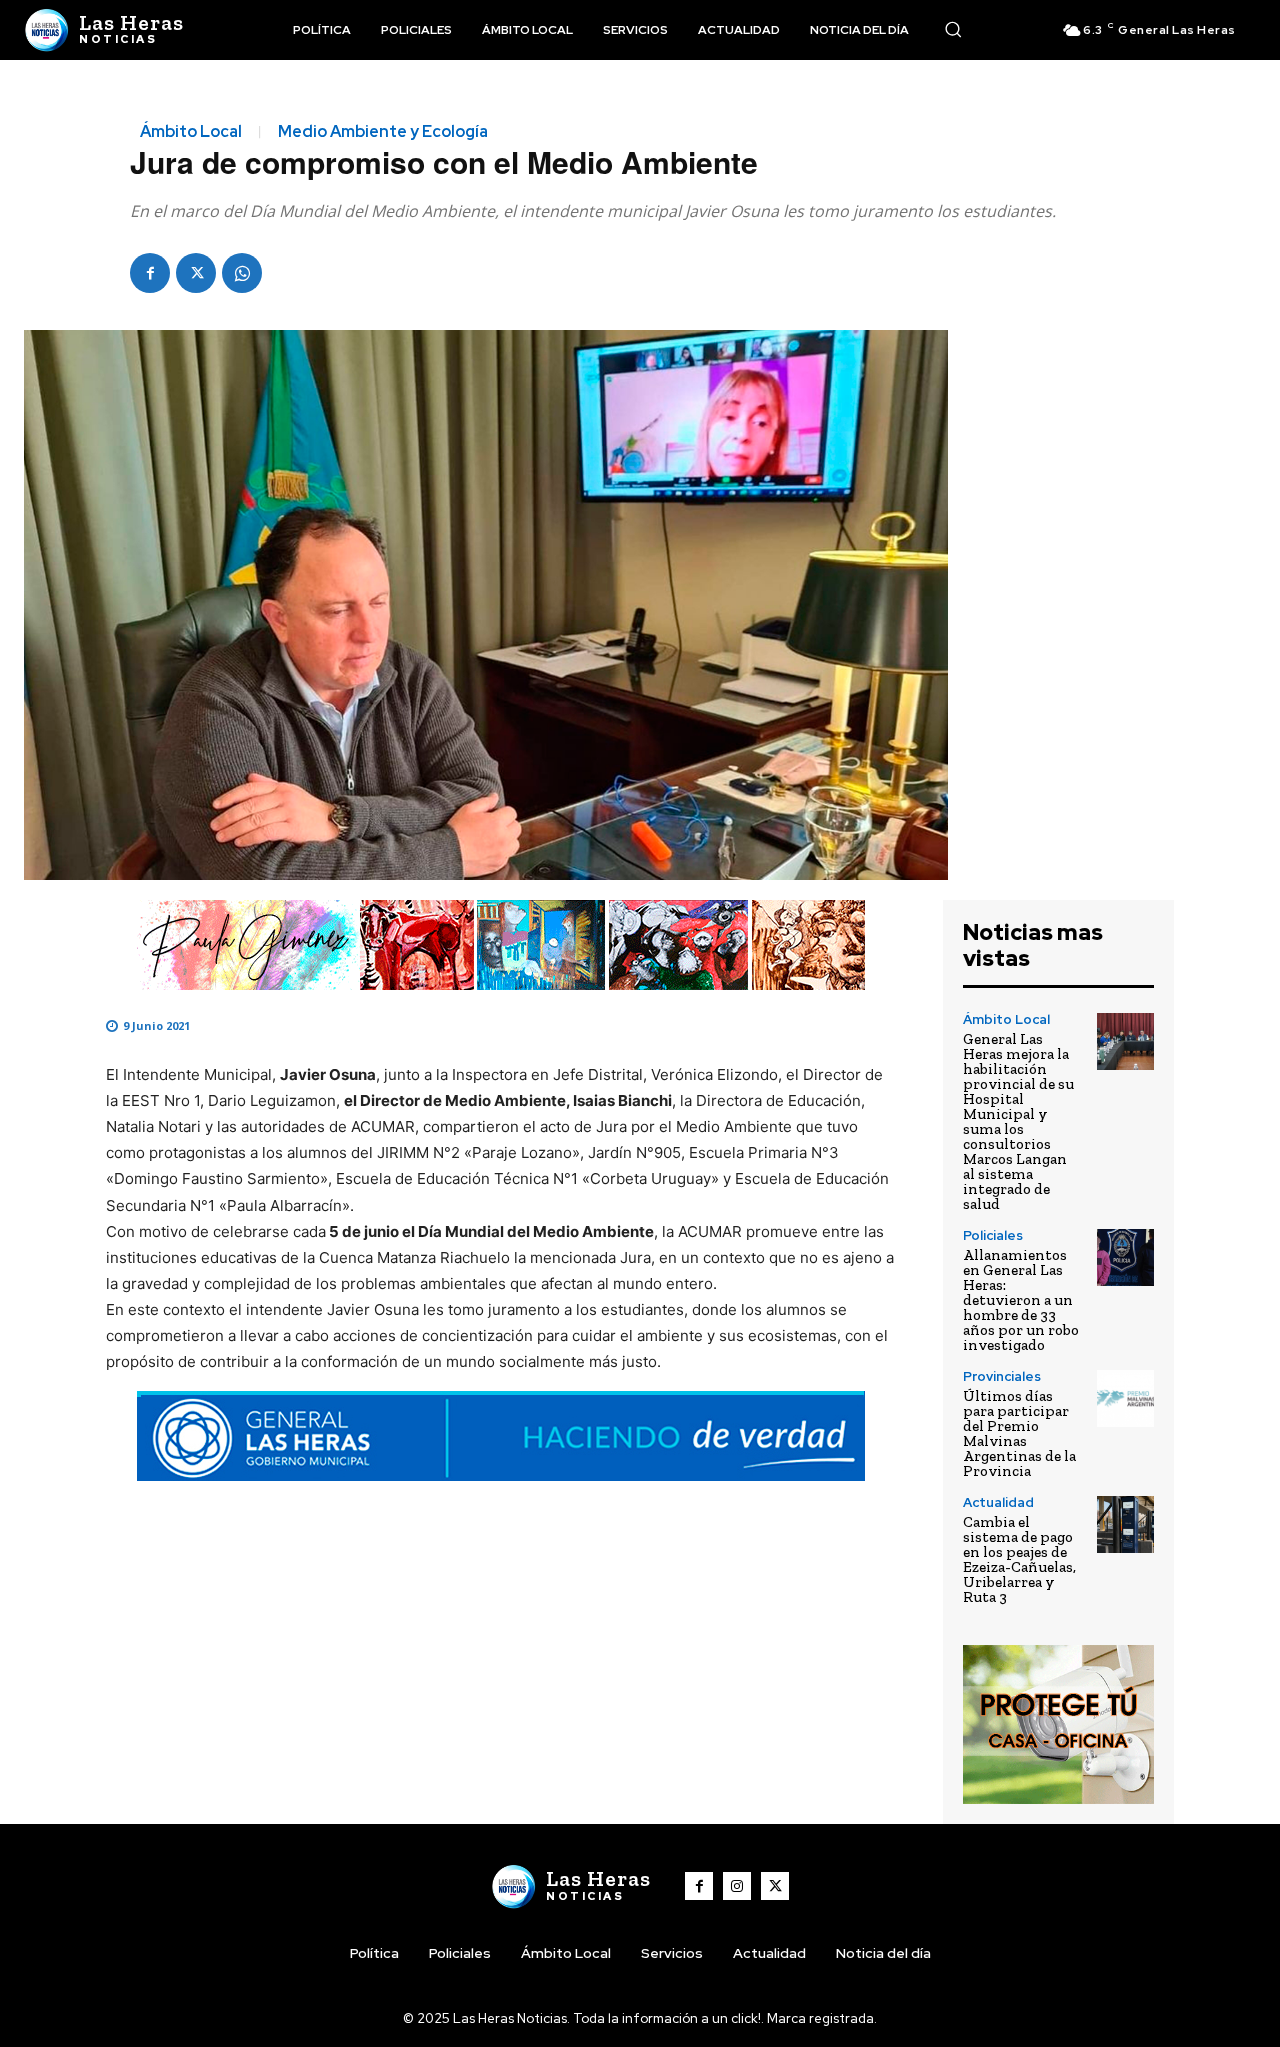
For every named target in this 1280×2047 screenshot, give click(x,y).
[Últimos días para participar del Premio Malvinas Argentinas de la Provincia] (1125, 1398)
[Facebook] (150, 273)
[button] (953, 29)
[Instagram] (737, 1886)
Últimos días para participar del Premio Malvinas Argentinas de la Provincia (1019, 1433)
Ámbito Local (191, 132)
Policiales (993, 1235)
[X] (196, 273)
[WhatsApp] (242, 273)
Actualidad (998, 1502)
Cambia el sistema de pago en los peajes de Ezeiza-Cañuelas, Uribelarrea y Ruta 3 (1019, 1559)
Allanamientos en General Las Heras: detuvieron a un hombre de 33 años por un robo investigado (1021, 1300)
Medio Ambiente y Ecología (383, 132)
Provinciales (1002, 1376)
